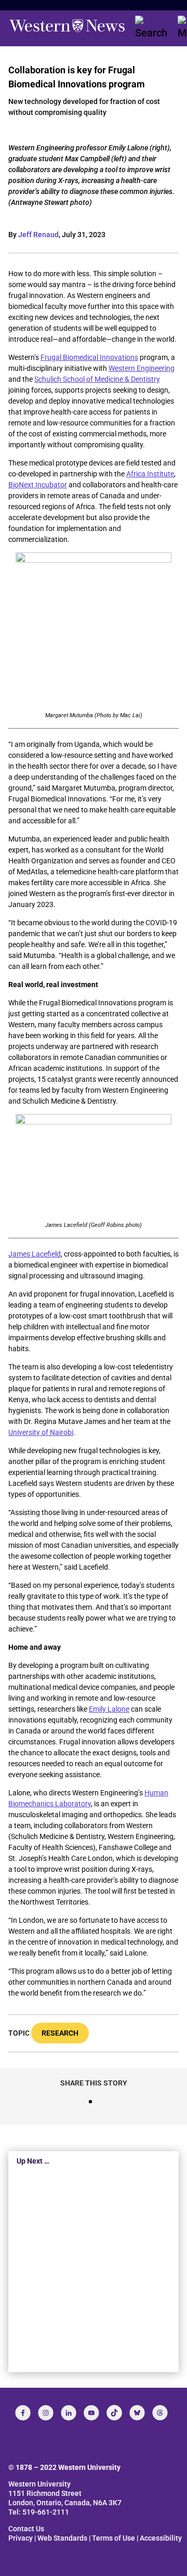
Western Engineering (142, 368)
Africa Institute (150, 474)
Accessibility (161, 2538)
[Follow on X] (137, 2413)
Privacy (21, 2538)
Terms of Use (113, 2538)
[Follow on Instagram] (46, 2413)
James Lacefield (35, 1254)
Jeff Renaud (38, 235)
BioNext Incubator (38, 485)
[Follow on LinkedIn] (69, 2413)
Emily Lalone (109, 1709)
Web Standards (62, 2538)
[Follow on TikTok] (114, 2413)
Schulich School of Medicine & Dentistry (97, 379)
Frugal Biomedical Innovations (89, 357)
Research (60, 2033)
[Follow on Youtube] (91, 2413)
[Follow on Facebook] (23, 2413)
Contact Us (26, 2529)
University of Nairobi (41, 1432)
